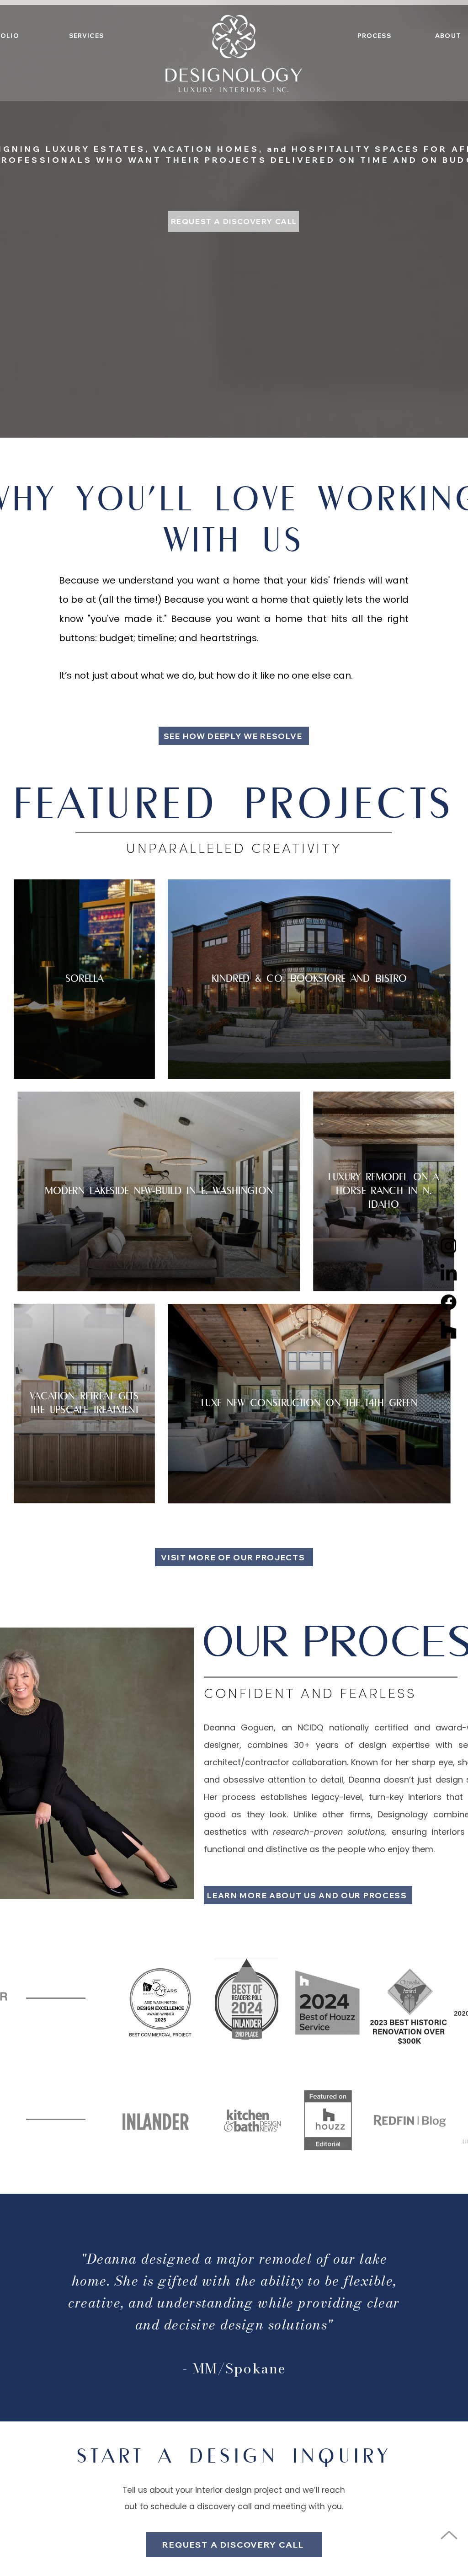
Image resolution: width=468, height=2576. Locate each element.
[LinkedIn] (449, 1274)
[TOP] (449, 2535)
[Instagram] (449, 1245)
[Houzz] (449, 1331)
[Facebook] (449, 1302)
